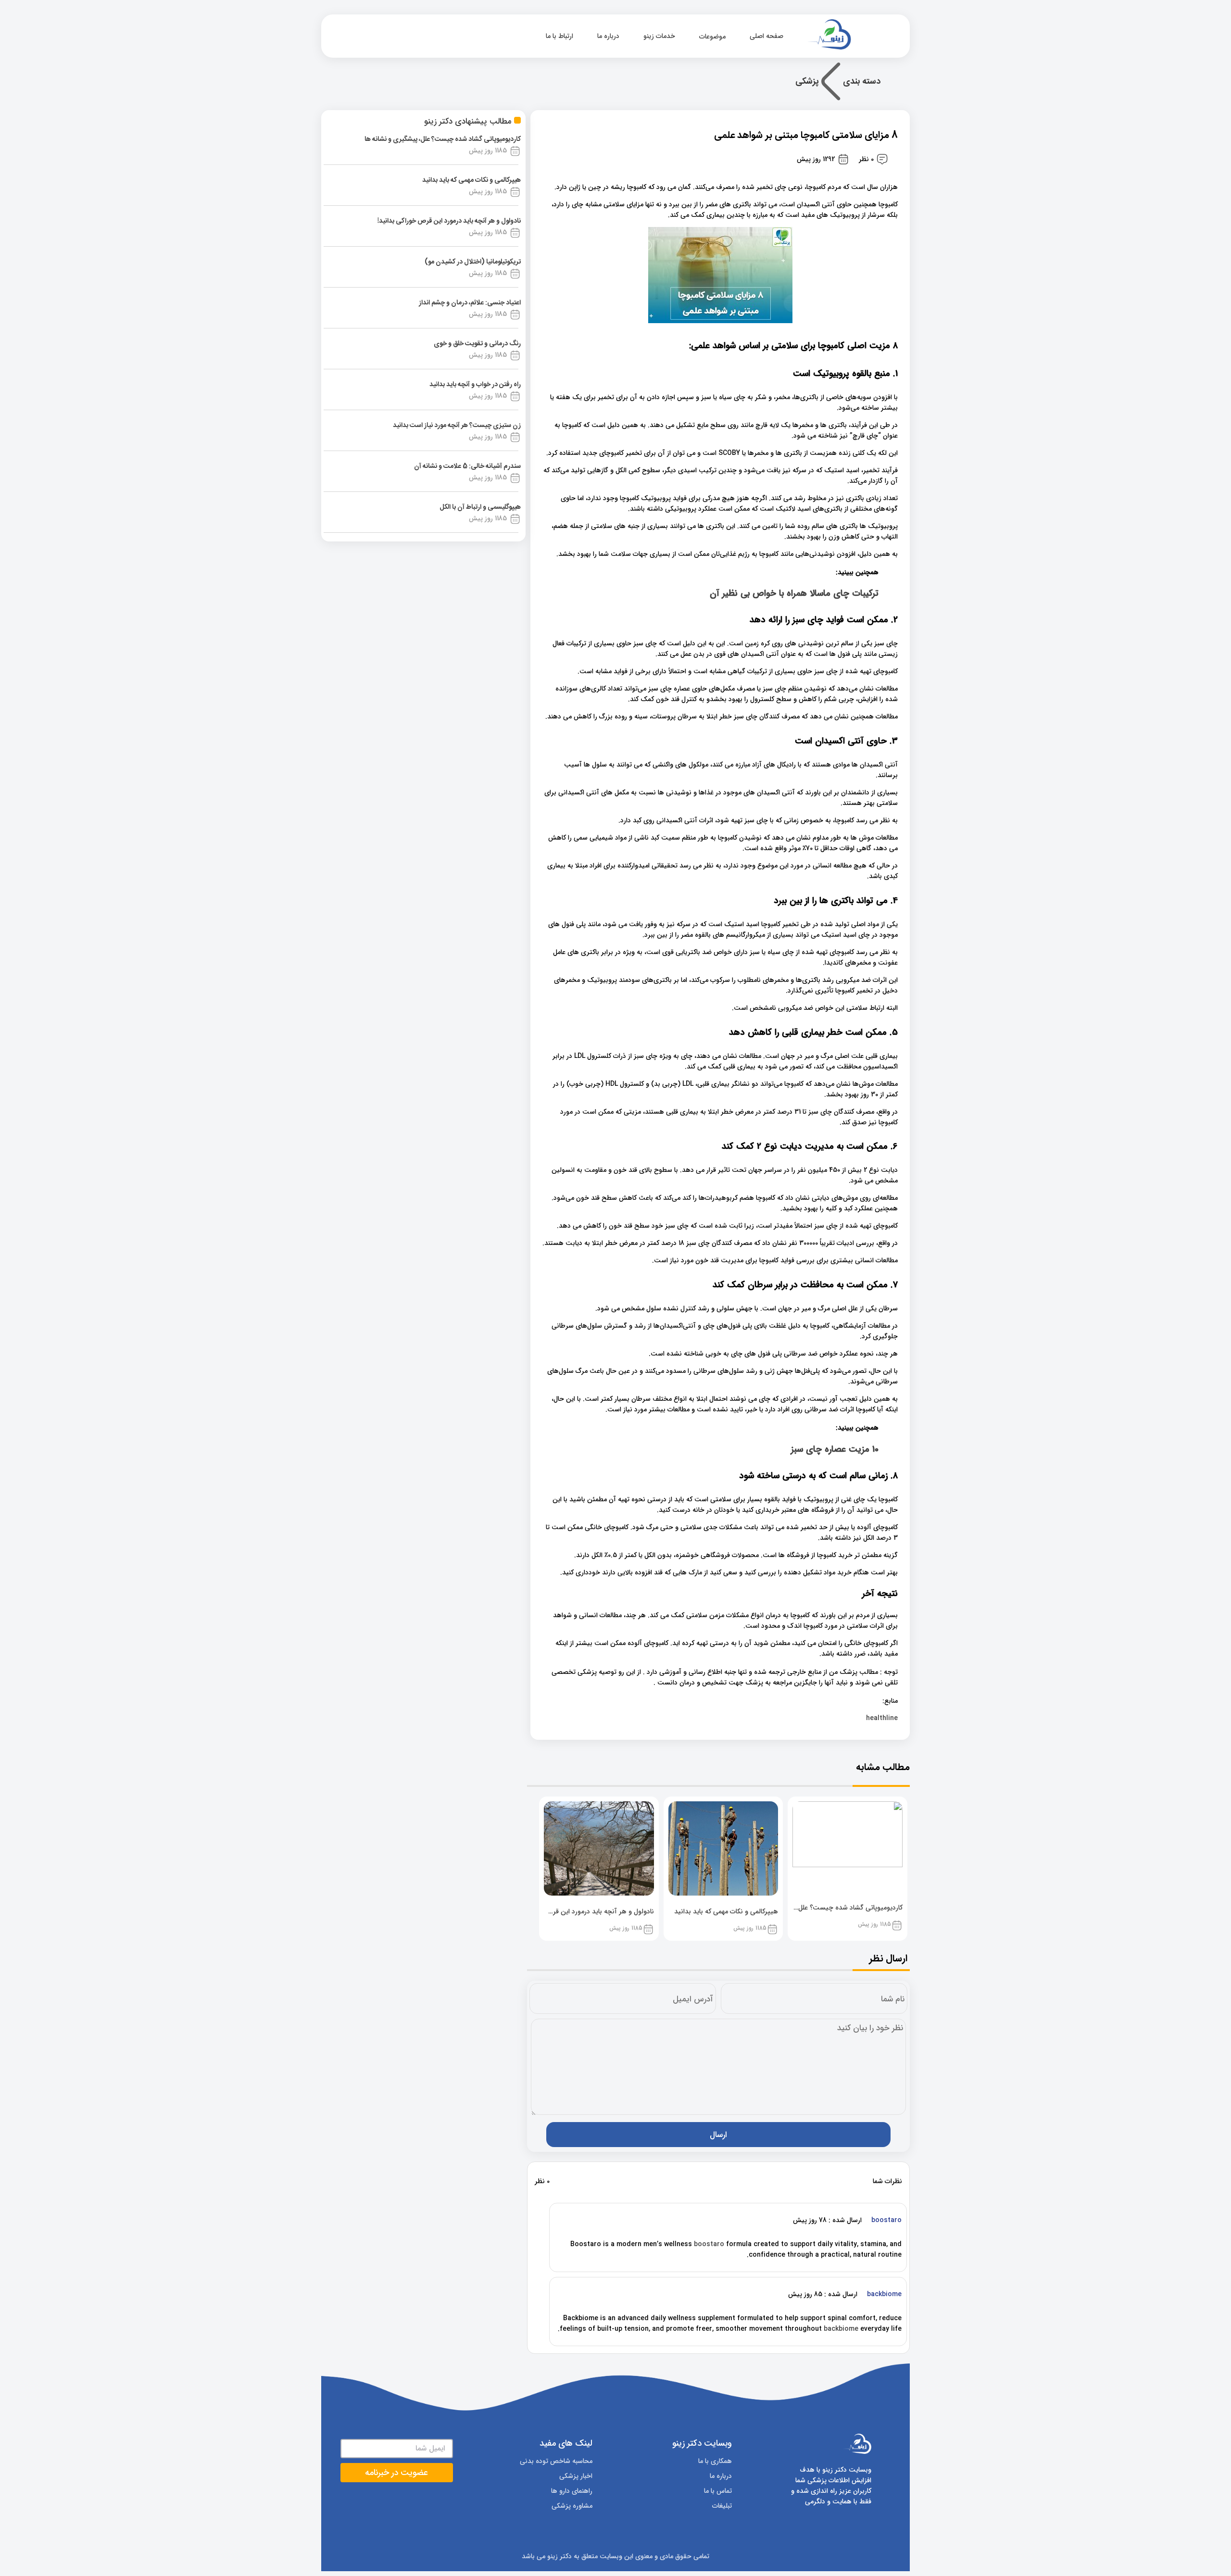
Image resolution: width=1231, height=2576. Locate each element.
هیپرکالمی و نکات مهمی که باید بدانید (471, 180)
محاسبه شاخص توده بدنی (556, 2461)
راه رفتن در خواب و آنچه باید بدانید (475, 385)
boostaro (709, 2244)
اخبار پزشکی (576, 2476)
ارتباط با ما (559, 36)
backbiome (841, 2329)
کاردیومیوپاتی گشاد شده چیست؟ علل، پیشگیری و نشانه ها (443, 139)
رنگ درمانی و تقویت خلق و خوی (477, 344)
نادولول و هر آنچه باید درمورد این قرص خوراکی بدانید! (449, 221)
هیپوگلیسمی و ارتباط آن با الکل (480, 507)
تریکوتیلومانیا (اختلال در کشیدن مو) (473, 262)
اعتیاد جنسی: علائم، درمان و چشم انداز (470, 303)
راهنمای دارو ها (572, 2491)
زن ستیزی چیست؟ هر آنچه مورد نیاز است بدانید (457, 426)
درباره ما (608, 36)
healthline (882, 1718)
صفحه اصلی (767, 36)
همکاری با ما (715, 2461)
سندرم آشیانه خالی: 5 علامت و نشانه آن (467, 466)
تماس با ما (718, 2491)
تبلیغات (722, 2506)
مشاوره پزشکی (572, 2506)
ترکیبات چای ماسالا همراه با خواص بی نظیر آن (794, 594)
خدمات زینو (659, 36)
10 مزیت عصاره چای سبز (835, 1450)
